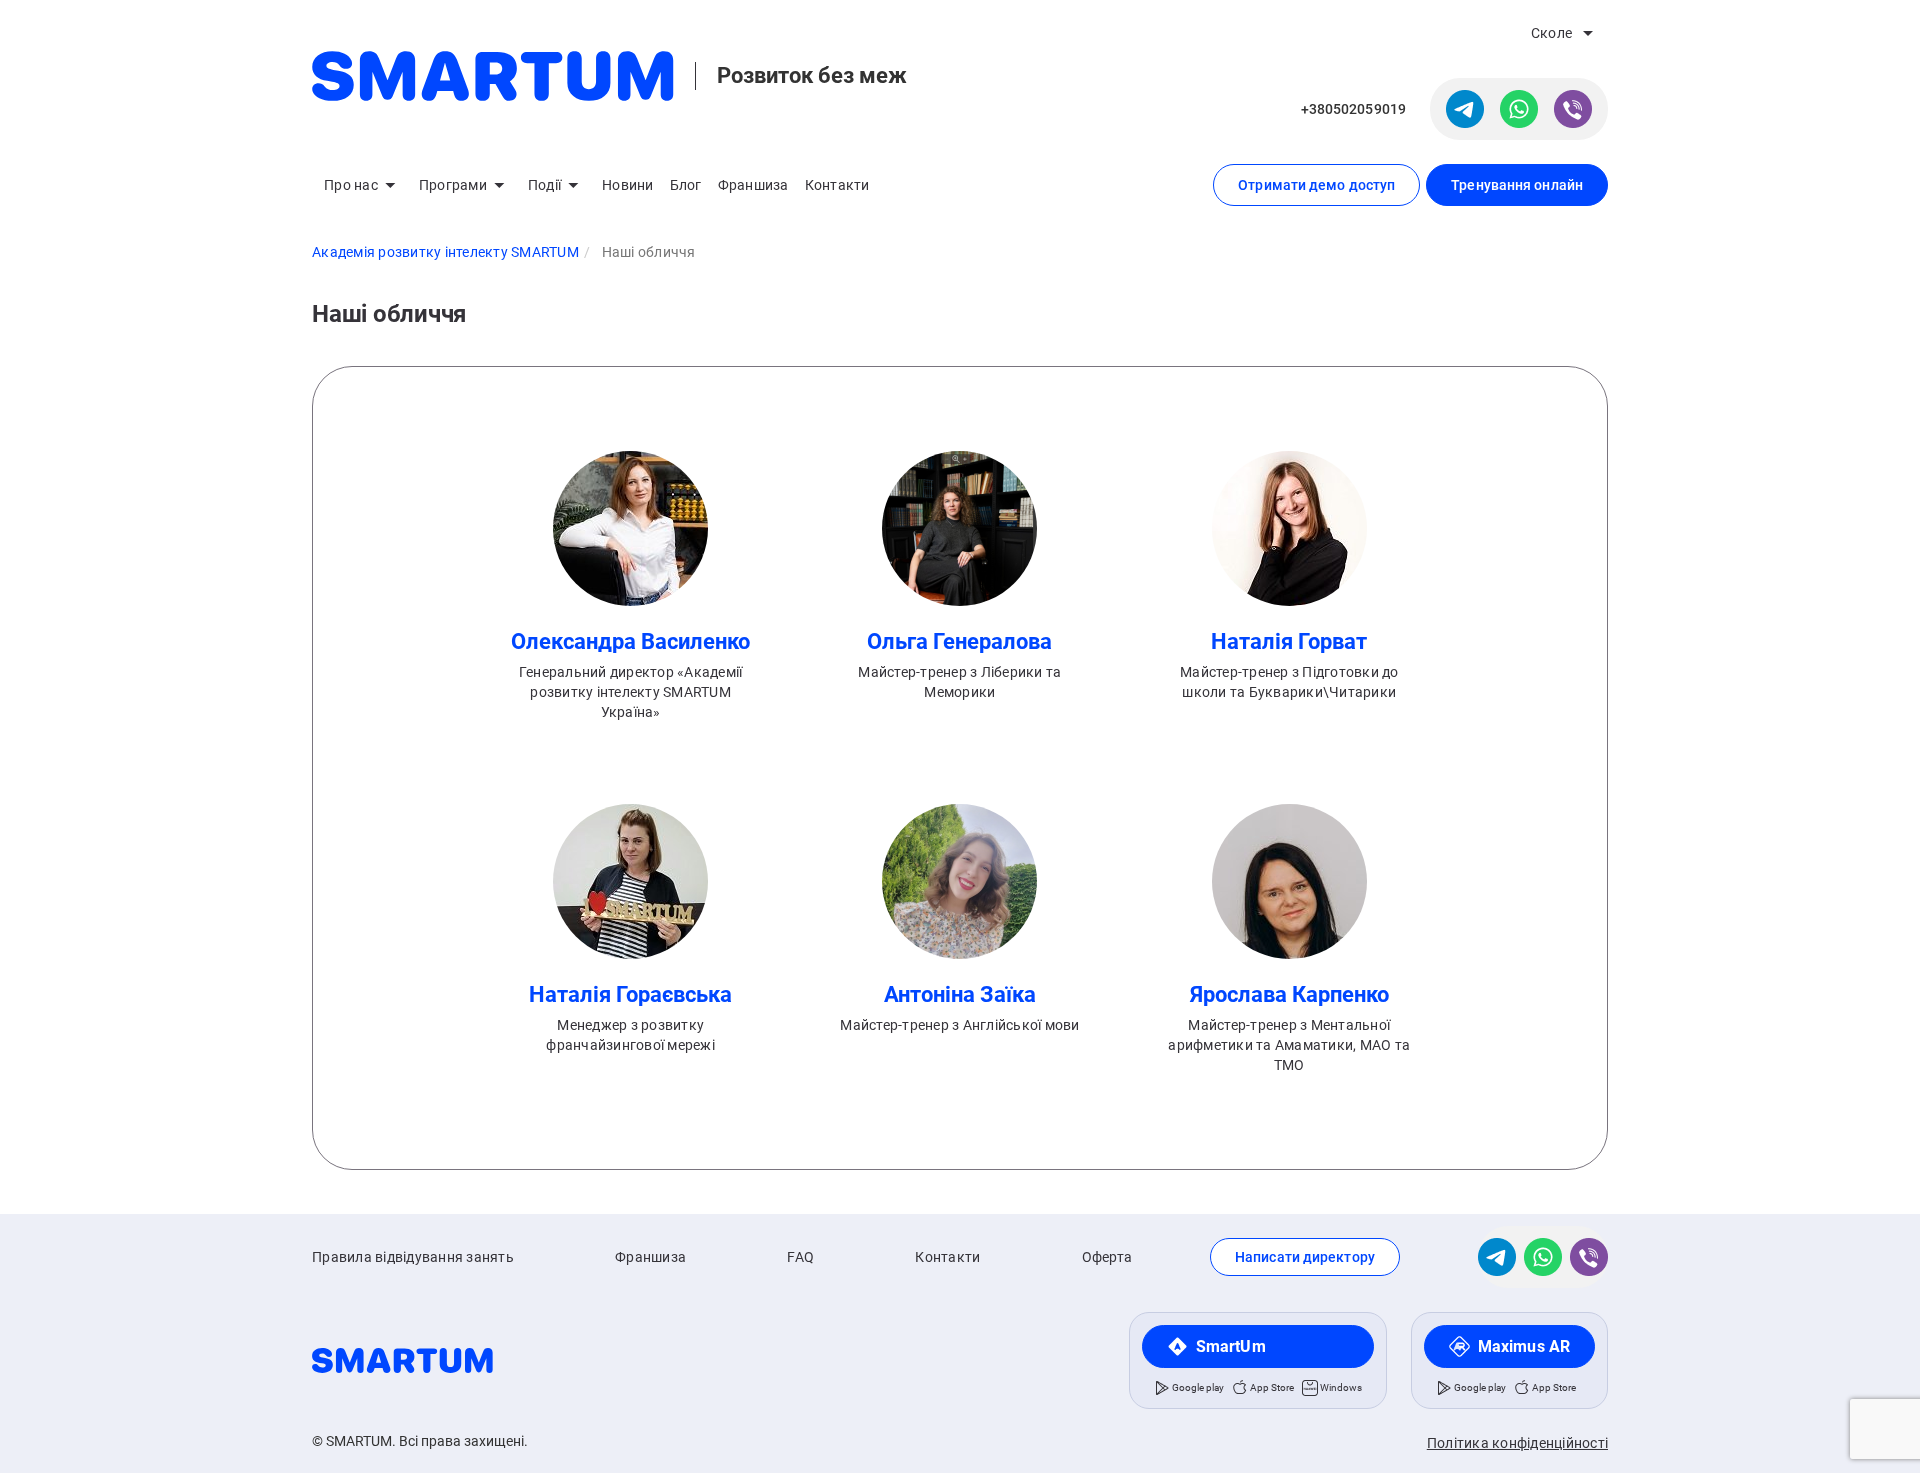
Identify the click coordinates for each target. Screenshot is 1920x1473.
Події (544, 185)
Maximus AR (1524, 1346)
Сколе (1551, 33)
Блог (686, 185)
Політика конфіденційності (1517, 1443)
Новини (628, 185)
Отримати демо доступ (1316, 185)
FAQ (800, 1257)
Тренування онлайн (1517, 185)
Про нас (351, 185)
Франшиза (753, 185)
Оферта (1107, 1257)
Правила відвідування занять (413, 1257)
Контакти (837, 185)
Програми (453, 185)
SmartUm (1231, 1346)
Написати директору (1305, 1257)
